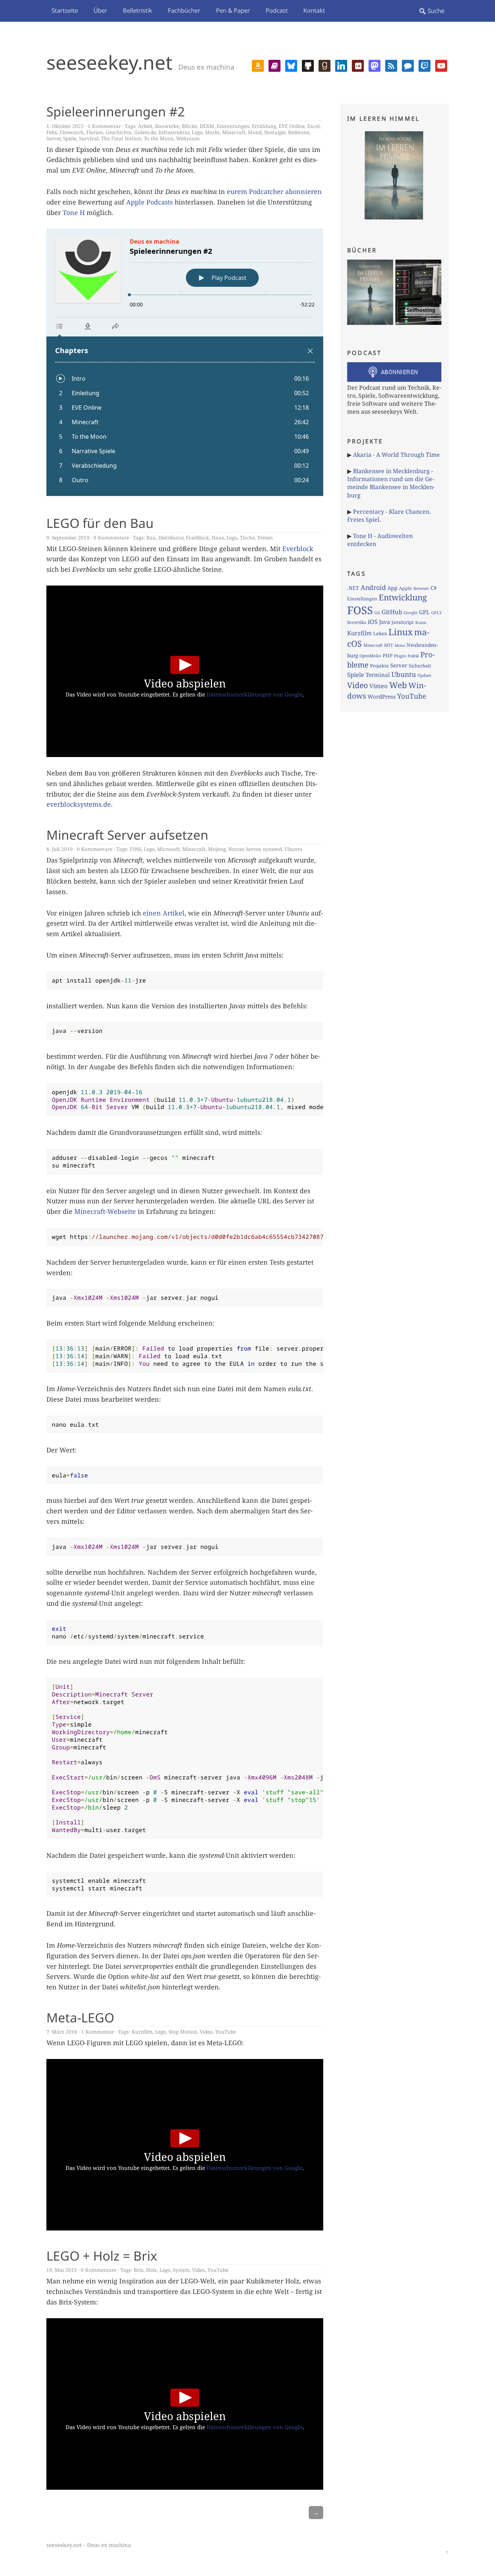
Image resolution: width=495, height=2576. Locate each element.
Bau (151, 537)
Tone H (74, 212)
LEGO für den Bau (100, 523)
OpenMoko (370, 656)
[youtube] (441, 65)
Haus (218, 537)
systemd (272, 849)
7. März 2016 (62, 2032)
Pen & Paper (233, 10)
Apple (405, 588)
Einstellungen (362, 599)
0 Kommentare (111, 537)
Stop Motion (183, 2032)
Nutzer (236, 849)
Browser (421, 588)
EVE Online (292, 126)
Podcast (277, 10)
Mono (400, 645)
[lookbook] (358, 65)
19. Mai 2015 (62, 2270)
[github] (308, 65)
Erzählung (264, 126)
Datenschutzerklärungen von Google (255, 694)
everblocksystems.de (79, 804)
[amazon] (258, 65)
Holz (151, 2270)
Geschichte (119, 132)
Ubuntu (294, 849)
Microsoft (169, 849)
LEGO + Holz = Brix (102, 2255)
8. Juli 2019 (60, 849)
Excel (313, 126)
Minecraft (234, 132)
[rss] (391, 65)
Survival (89, 138)
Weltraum (188, 138)
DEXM (207, 126)
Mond (255, 132)
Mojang (217, 849)
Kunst (421, 622)
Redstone (299, 132)
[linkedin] (341, 65)
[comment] (408, 65)
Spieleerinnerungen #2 (116, 111)
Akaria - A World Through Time (396, 455)
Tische (247, 537)
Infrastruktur (174, 132)
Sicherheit (420, 666)
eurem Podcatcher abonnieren (274, 191)
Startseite (65, 10)
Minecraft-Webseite (105, 1211)
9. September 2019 (68, 537)
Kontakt (314, 10)
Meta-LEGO (80, 2017)
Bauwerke (167, 126)
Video (206, 2032)
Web (398, 685)
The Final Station (121, 138)
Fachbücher (184, 10)
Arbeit (145, 126)
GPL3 (436, 613)
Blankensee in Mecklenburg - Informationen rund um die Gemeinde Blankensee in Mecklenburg (391, 483)
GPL (424, 612)
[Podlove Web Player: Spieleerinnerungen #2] (185, 362)
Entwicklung (403, 597)
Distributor (171, 537)
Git (377, 613)
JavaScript (403, 622)
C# (434, 588)
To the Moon (159, 138)
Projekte (379, 666)
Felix (52, 132)
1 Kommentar (104, 126)
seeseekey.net (109, 62)
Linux (401, 632)
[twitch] (425, 65)
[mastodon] (375, 65)
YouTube (226, 2032)
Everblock (197, 537)
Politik (413, 656)
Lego (197, 132)
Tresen (265, 537)
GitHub (392, 612)
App (392, 588)
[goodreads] (325, 65)
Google (411, 613)
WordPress (382, 696)
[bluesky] (291, 65)
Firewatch (72, 132)
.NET (353, 588)
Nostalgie (275, 132)
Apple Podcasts (149, 202)
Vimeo (378, 686)
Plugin (400, 656)
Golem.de (145, 132)
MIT (389, 645)
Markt (212, 132)
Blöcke (189, 126)
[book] (274, 65)
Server (53, 138)
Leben (380, 633)
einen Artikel (164, 913)
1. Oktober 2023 (65, 126)
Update (424, 675)
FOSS (136, 849)
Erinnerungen (233, 126)
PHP (388, 656)
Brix (139, 2270)
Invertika (357, 622)
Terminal (378, 675)
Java (384, 622)
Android (373, 587)
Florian (95, 132)
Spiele (70, 138)
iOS (373, 622)
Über (100, 10)
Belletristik (138, 10)
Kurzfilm (142, 2032)
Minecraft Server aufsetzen (127, 835)
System (181, 2270)
